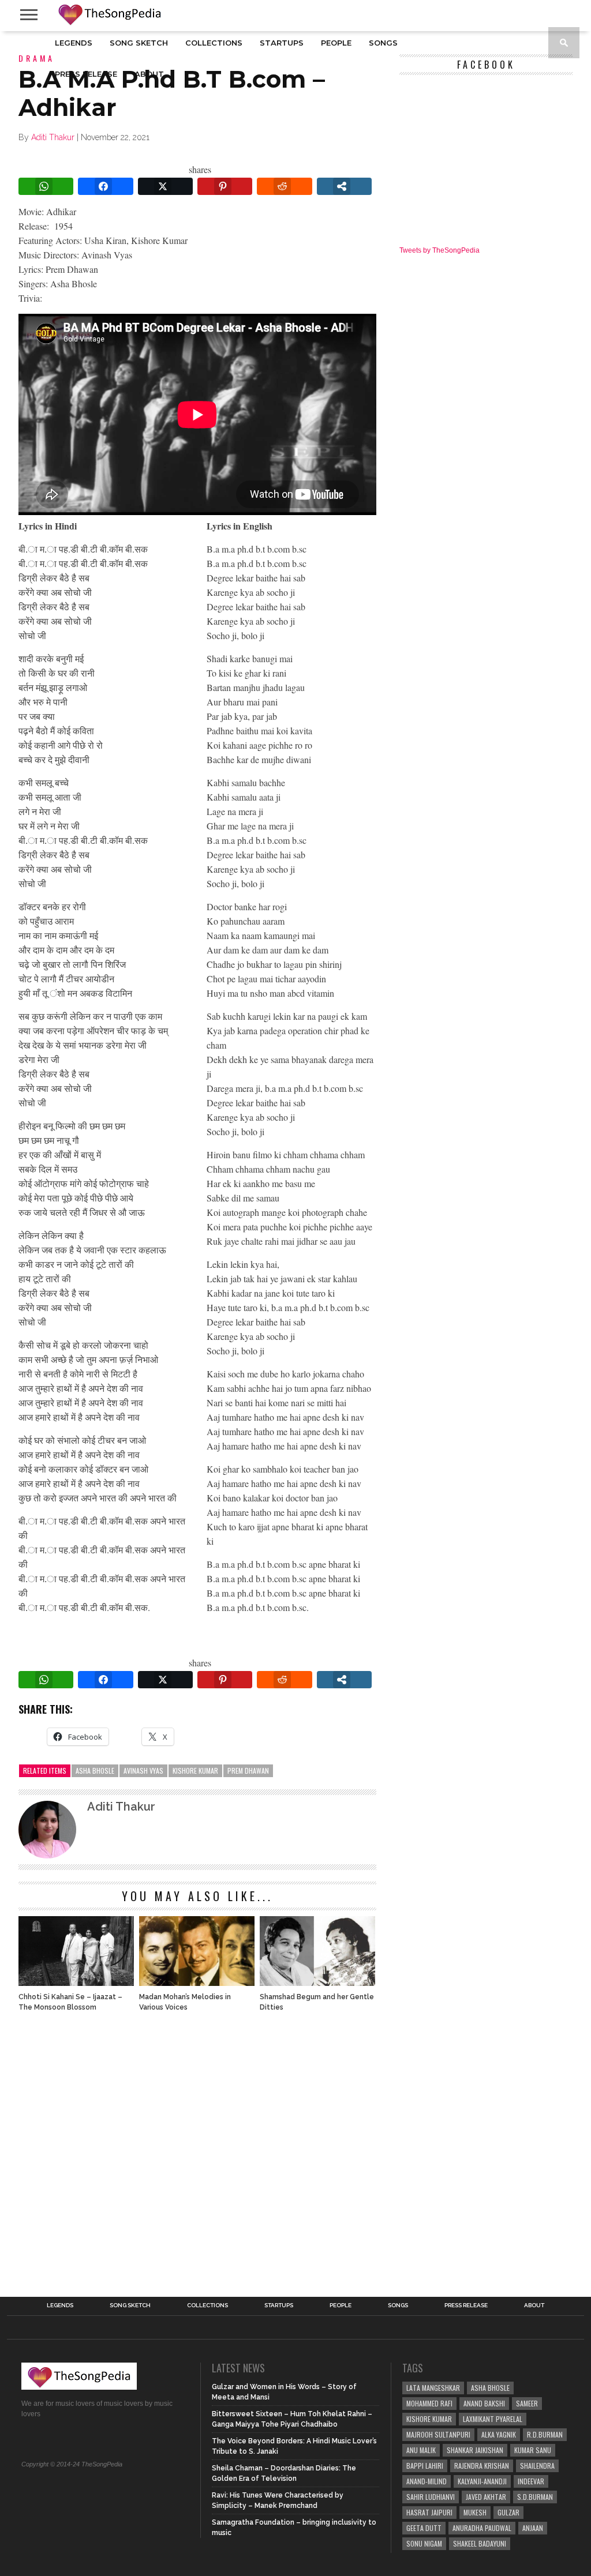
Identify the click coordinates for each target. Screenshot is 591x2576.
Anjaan (533, 2528)
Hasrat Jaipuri (429, 2512)
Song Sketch (139, 43)
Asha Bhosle (95, 1770)
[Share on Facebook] (105, 186)
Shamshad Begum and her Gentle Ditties (317, 2002)
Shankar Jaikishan (475, 2450)
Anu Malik (421, 2450)
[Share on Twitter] (165, 186)
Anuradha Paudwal (482, 2528)
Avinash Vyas (143, 1770)
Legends (74, 43)
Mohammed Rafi (429, 2403)
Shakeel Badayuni (480, 2543)
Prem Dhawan (248, 1770)
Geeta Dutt (424, 2528)
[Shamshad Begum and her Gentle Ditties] (317, 1983)
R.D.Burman (545, 2434)
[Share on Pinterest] (225, 186)
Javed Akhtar (486, 2497)
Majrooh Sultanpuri (438, 2434)
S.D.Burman (535, 2497)
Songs (383, 43)
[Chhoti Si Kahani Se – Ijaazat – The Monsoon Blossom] (76, 1983)
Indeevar (531, 2481)
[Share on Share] (344, 186)
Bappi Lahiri (425, 2466)
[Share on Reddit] (284, 186)
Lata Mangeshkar (433, 2388)
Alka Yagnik (499, 2434)
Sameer (527, 2403)
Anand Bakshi (484, 2403)
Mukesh (475, 2512)
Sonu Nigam (424, 2543)
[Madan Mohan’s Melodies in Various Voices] (197, 1983)
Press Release (86, 74)
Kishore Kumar (195, 1770)
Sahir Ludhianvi (431, 2497)
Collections (214, 43)
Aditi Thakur (53, 137)
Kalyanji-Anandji (482, 2481)
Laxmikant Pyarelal (493, 2419)
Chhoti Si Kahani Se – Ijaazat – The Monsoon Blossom (70, 2002)
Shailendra (537, 2466)
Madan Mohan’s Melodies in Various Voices (185, 2002)
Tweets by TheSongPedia (439, 250)
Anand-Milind (427, 2481)
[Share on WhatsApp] (46, 186)
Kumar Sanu (533, 2450)
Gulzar (508, 2512)
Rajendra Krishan (482, 2466)
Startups (282, 43)
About (149, 74)
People (336, 43)
